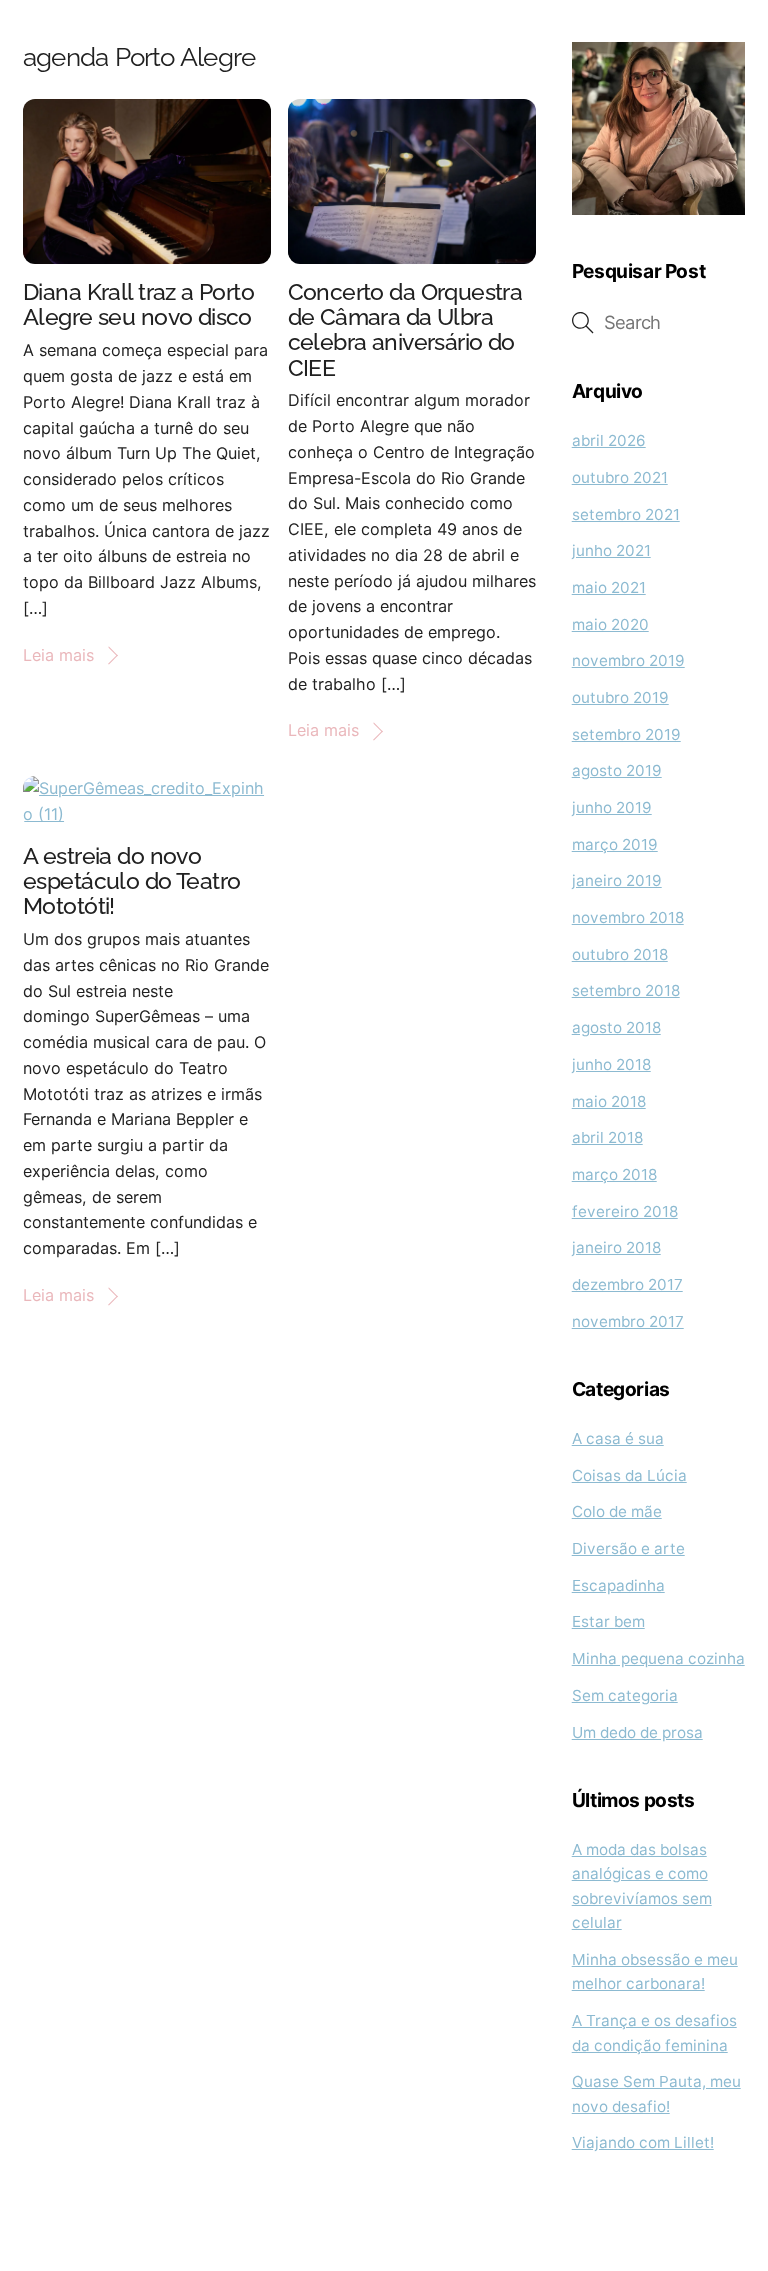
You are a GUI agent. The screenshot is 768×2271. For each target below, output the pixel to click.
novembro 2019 (628, 660)
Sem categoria (625, 1695)
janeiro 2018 (616, 1247)
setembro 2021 (626, 514)
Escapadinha (618, 1585)
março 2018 (614, 1174)
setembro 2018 (626, 990)
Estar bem (608, 1621)
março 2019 (615, 844)
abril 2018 (607, 1137)
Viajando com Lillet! (643, 2142)
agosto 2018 (616, 1027)
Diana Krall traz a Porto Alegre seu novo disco (138, 304)
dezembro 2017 (627, 1284)
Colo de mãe (617, 1511)
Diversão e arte (628, 1548)
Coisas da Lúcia (629, 1475)
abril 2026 (609, 440)
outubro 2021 (620, 477)
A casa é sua (618, 1438)
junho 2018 (611, 1064)
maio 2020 (610, 624)
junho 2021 (611, 550)
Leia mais (58, 655)
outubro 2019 (620, 697)
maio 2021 (609, 587)
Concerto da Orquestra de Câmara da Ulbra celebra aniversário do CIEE (405, 329)
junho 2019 (612, 807)
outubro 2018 (620, 954)
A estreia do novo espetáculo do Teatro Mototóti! (131, 880)
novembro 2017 (628, 1321)
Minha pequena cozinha (658, 1658)
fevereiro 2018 (625, 1211)
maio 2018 (609, 1101)
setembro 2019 (626, 734)
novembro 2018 (628, 917)
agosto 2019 (617, 770)
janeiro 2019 (617, 880)
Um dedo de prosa (637, 1732)
